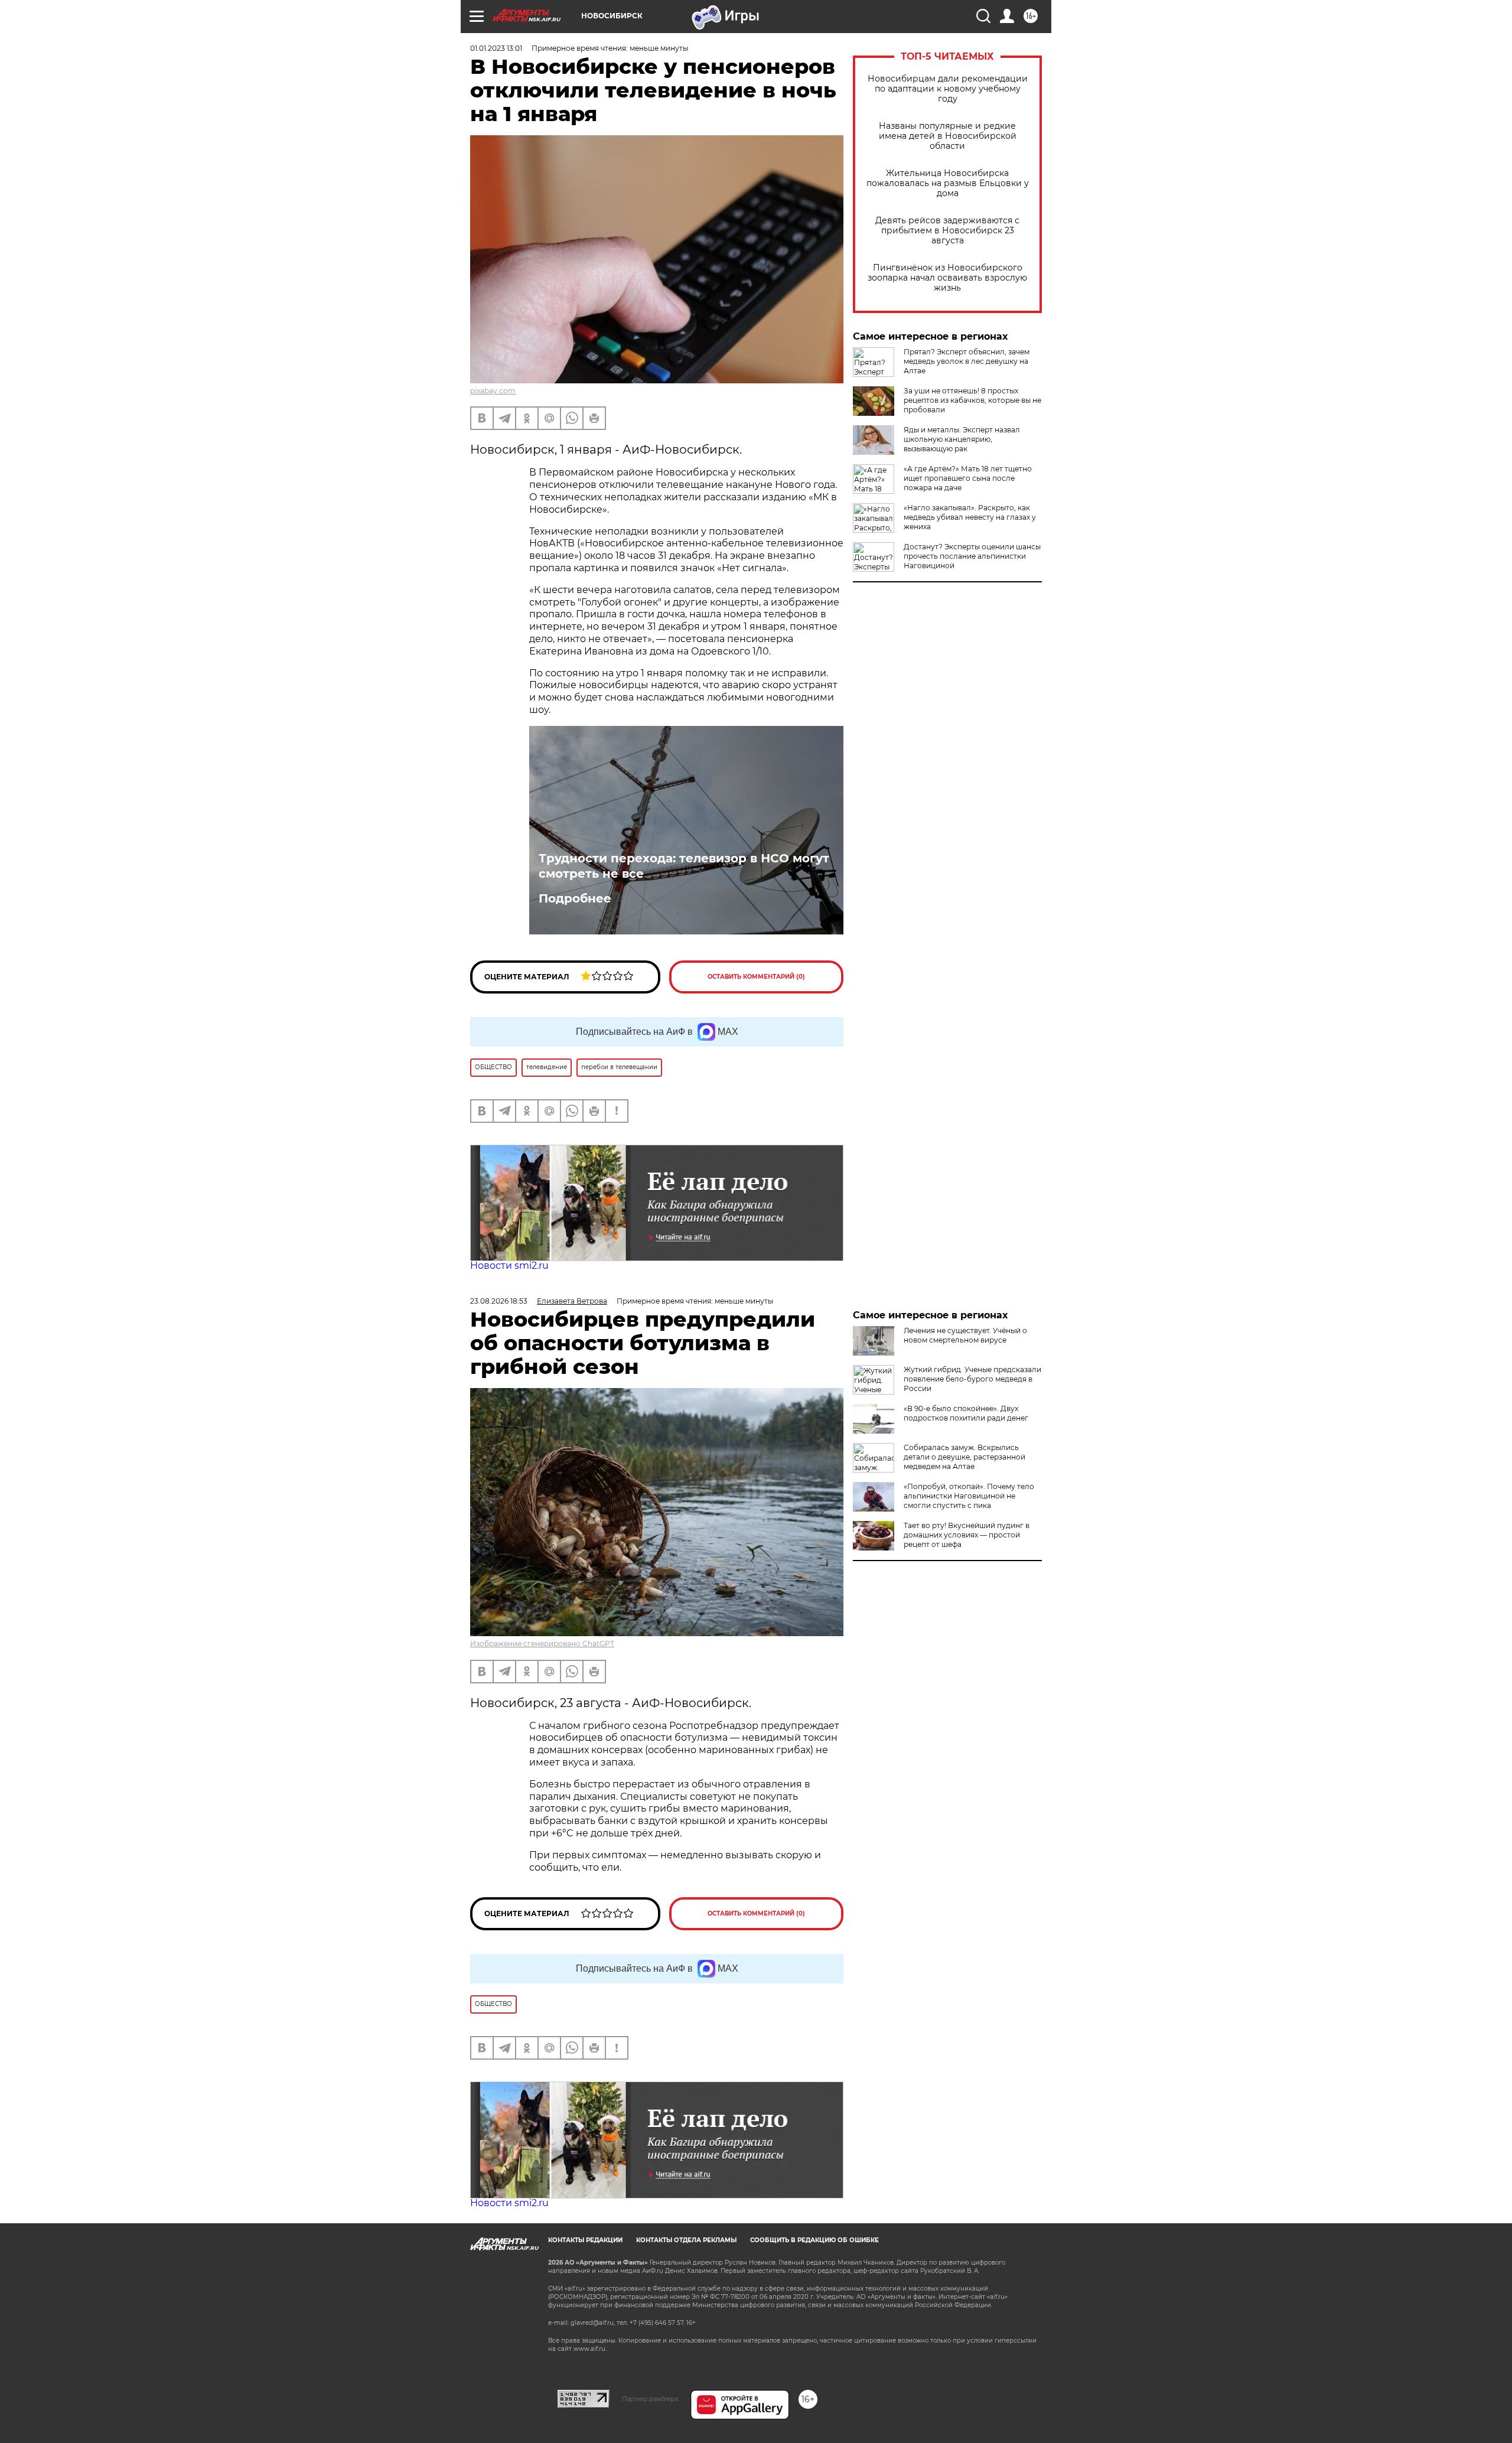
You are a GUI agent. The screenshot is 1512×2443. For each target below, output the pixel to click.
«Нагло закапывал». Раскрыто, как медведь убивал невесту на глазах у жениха (970, 517)
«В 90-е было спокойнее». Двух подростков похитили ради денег (966, 1413)
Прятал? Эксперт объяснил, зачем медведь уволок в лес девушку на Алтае (967, 361)
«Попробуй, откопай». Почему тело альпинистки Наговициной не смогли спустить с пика (969, 1496)
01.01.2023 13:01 (496, 48)
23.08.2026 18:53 (499, 1301)
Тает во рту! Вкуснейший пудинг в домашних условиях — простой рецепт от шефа (967, 1535)
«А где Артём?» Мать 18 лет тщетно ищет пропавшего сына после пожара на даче (968, 478)
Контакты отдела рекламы (686, 2240)
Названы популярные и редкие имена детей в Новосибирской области (948, 136)
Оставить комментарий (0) (756, 977)
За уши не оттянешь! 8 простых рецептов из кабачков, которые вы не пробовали (972, 400)
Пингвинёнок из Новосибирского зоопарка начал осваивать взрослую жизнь (947, 278)
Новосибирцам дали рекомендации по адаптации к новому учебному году (948, 89)
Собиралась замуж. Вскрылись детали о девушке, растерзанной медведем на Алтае (964, 1457)
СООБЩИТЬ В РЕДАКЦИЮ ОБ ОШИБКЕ (814, 2240)
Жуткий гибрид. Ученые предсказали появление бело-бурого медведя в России (972, 1379)
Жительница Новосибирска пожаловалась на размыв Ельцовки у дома (948, 183)
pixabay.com (493, 391)
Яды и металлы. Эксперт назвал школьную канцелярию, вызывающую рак (962, 439)
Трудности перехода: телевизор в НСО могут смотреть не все (684, 866)
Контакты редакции (585, 2240)
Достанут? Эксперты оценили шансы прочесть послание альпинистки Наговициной (972, 556)
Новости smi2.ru (509, 1266)
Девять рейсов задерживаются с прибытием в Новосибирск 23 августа (947, 231)
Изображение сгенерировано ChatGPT (542, 1644)
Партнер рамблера (650, 2399)
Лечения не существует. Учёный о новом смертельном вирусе (965, 1335)
